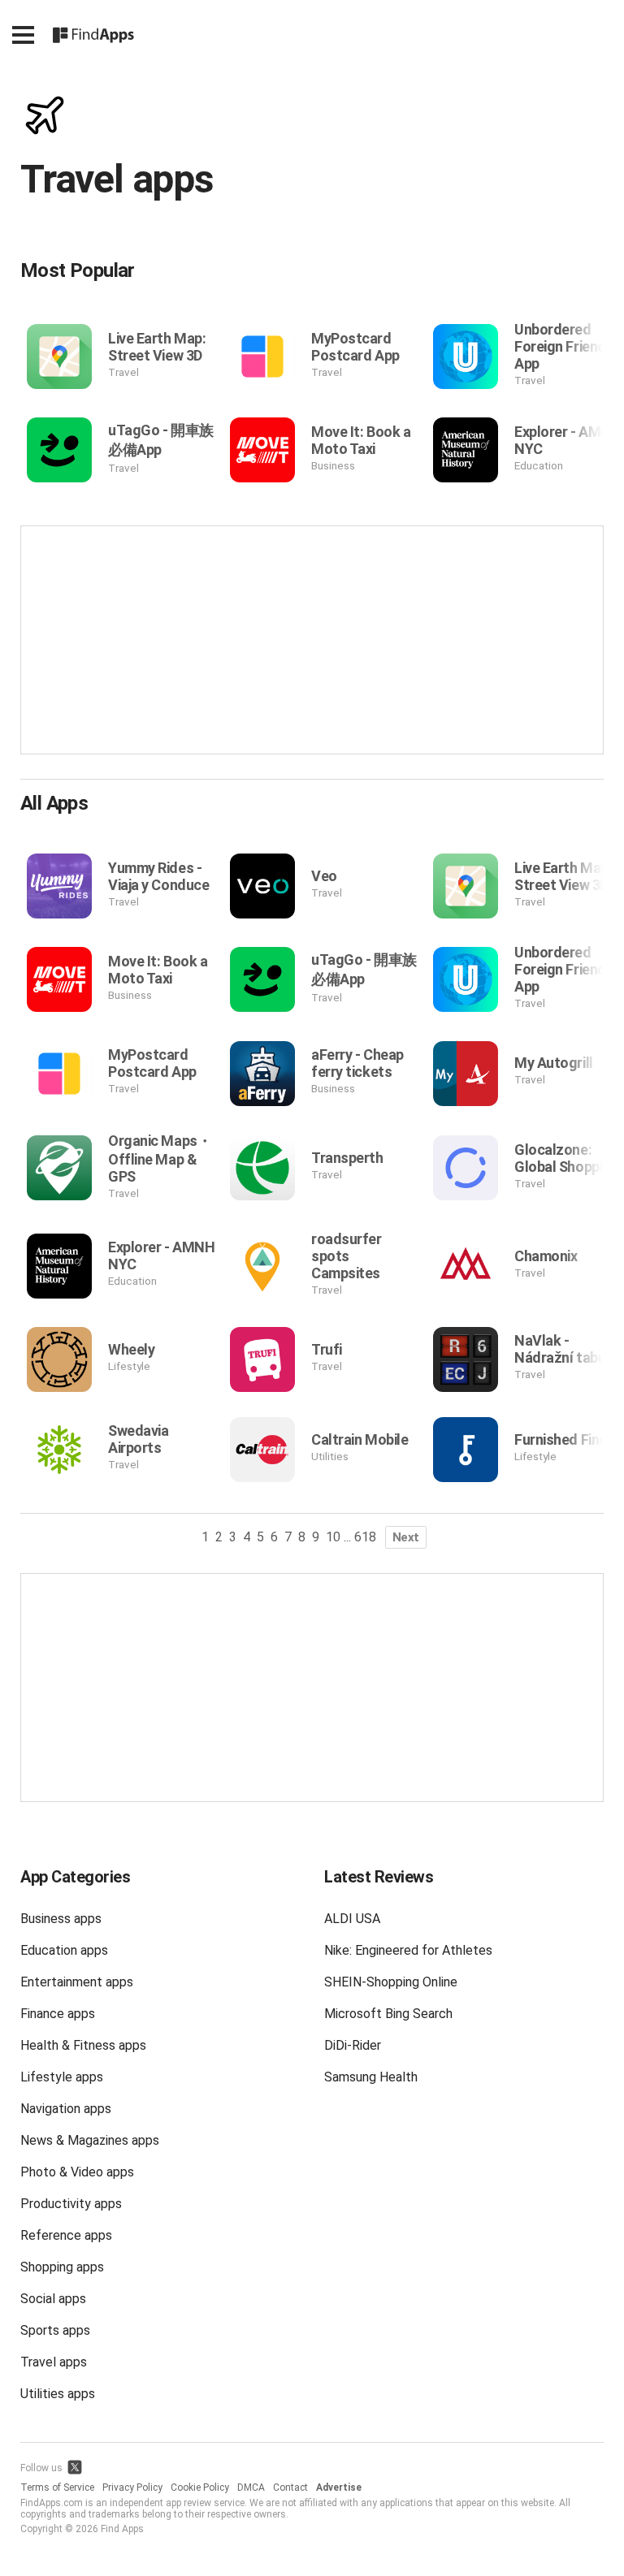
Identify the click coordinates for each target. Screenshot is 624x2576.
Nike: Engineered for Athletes (408, 1950)
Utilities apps (58, 2394)
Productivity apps (71, 2204)
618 (365, 1537)
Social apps (53, 2299)
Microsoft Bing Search (388, 2014)
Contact (290, 2487)
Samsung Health (371, 2077)
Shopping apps (62, 2267)
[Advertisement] (312, 640)
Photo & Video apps (77, 2172)
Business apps (61, 1919)
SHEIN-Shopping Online (391, 1982)
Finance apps (58, 2014)
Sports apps (55, 2330)
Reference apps (66, 2235)
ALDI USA (352, 1919)
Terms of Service (57, 2487)
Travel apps (54, 2362)
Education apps (64, 1950)
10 (333, 1537)
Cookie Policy (200, 2487)
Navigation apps (66, 2109)
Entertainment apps (77, 1982)
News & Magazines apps (90, 2140)
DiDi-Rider (353, 2045)
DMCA (251, 2487)
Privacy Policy (132, 2487)
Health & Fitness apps (83, 2045)
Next (406, 1537)
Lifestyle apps (62, 2077)
